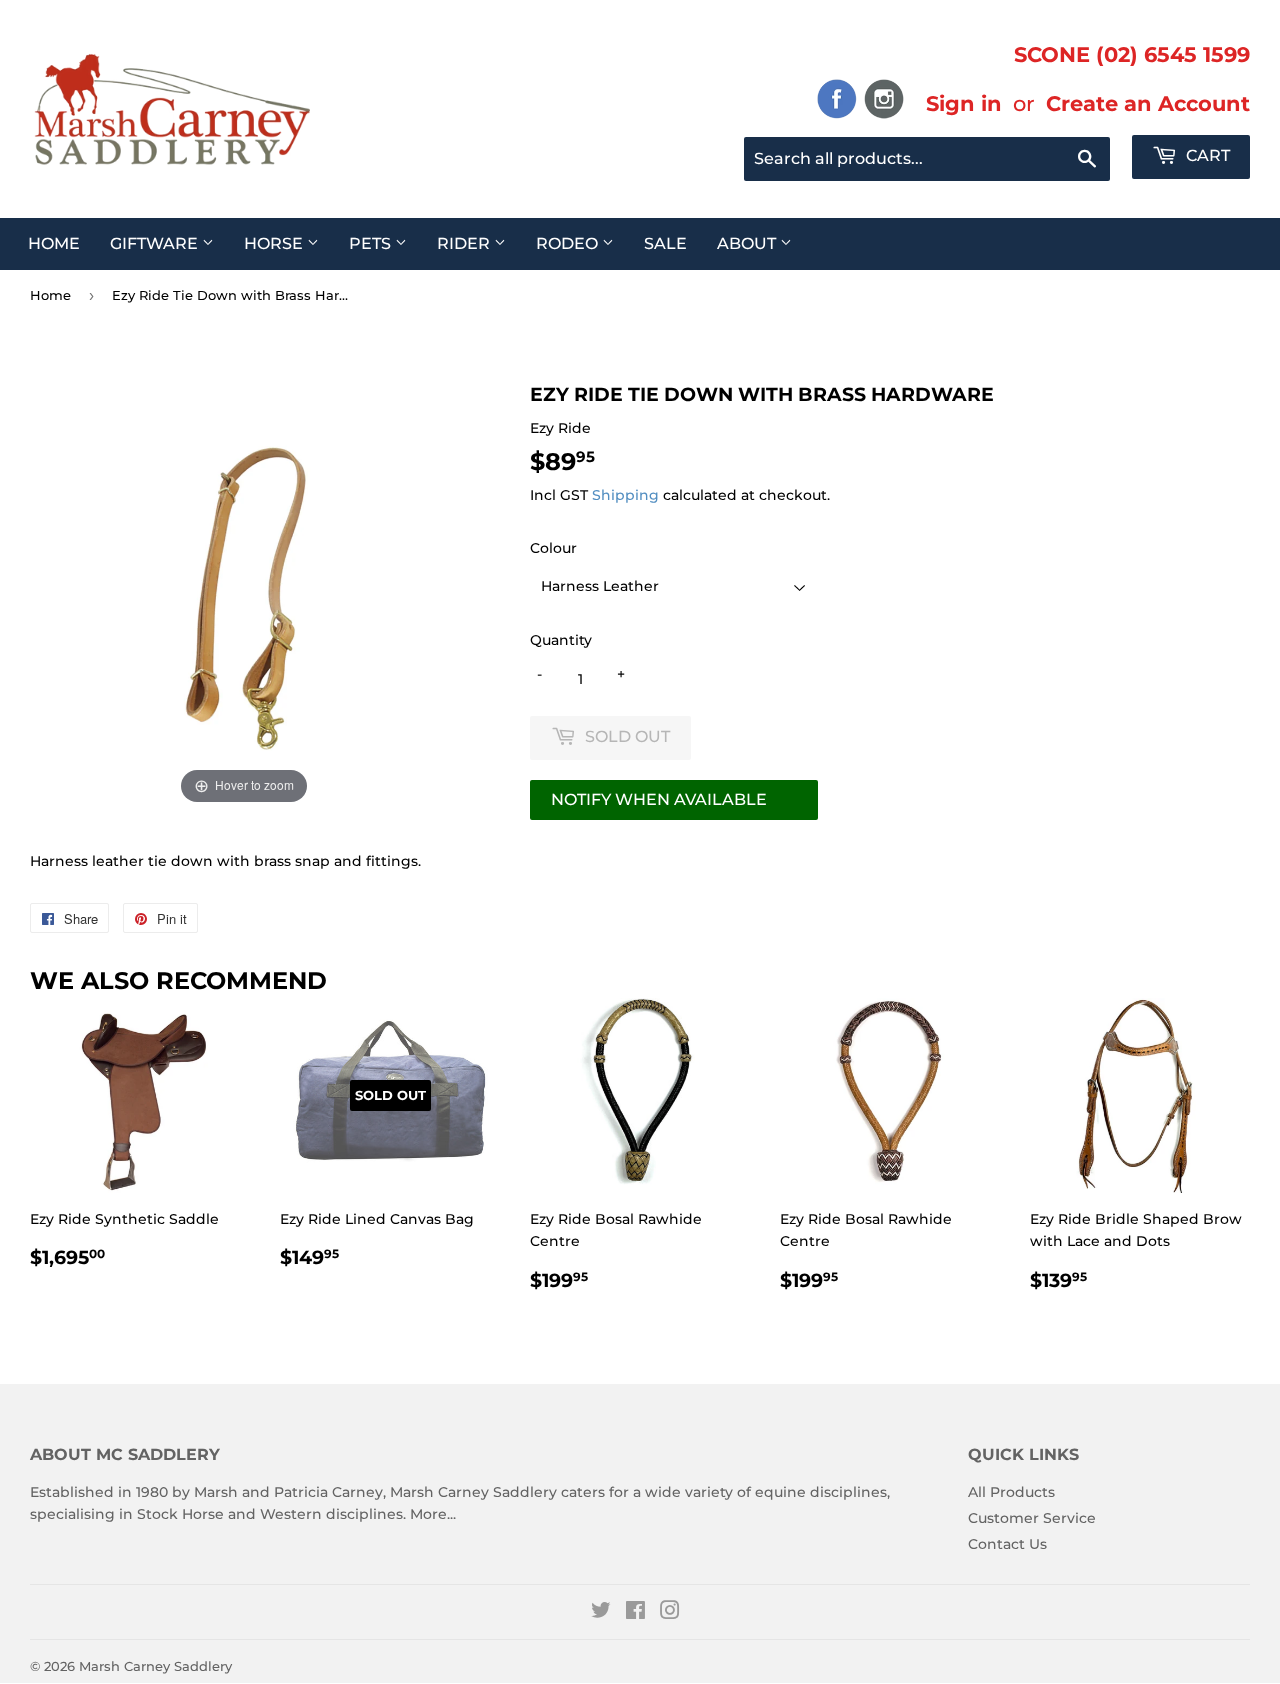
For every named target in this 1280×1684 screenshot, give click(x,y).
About (748, 243)
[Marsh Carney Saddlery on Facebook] (635, 1613)
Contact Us (1007, 1544)
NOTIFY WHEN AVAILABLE (659, 799)
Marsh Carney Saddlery (155, 1666)
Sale (665, 243)
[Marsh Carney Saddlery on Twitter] (601, 1613)
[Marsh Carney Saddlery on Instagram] (670, 1613)
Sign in (964, 103)
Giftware (156, 243)
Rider (465, 243)
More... (433, 1514)
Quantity (561, 640)
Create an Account (1148, 103)
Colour (553, 548)
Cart (1206, 155)
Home (54, 243)
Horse (275, 243)
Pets (372, 243)
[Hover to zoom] (244, 595)
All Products (1011, 1492)
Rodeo (569, 243)
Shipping (625, 495)
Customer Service (1032, 1518)
